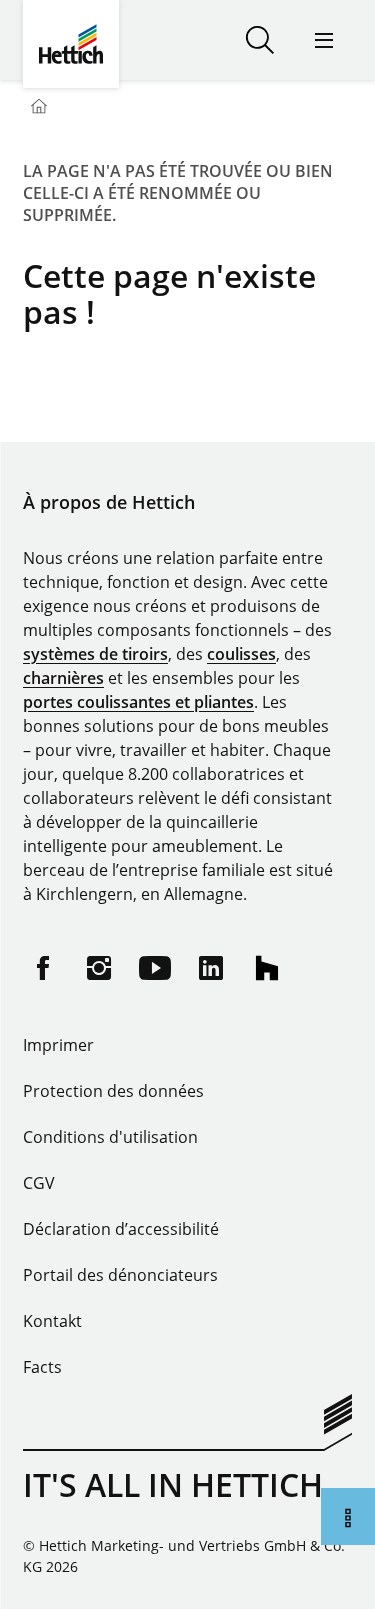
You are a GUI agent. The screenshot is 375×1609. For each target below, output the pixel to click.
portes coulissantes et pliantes (138, 702)
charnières (63, 678)
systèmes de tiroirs (95, 654)
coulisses (241, 654)
